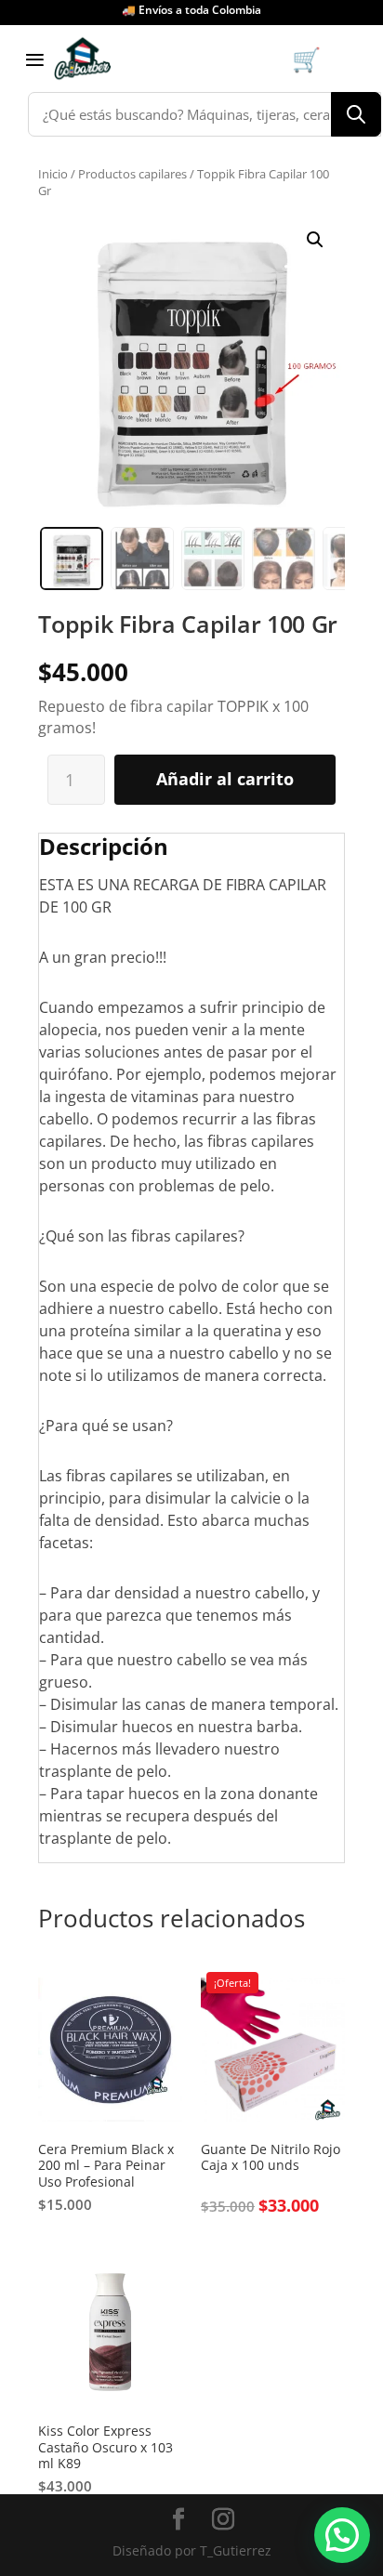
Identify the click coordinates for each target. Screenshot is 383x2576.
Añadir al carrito (225, 779)
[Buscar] (356, 114)
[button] (315, 240)
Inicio (53, 174)
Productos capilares (132, 174)
